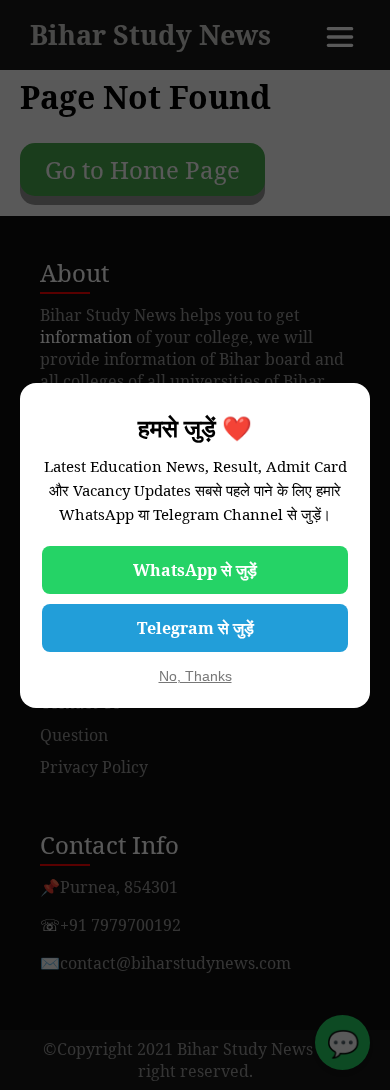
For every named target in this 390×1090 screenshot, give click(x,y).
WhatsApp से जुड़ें (195, 570)
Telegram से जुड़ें (195, 628)
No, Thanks (195, 676)
